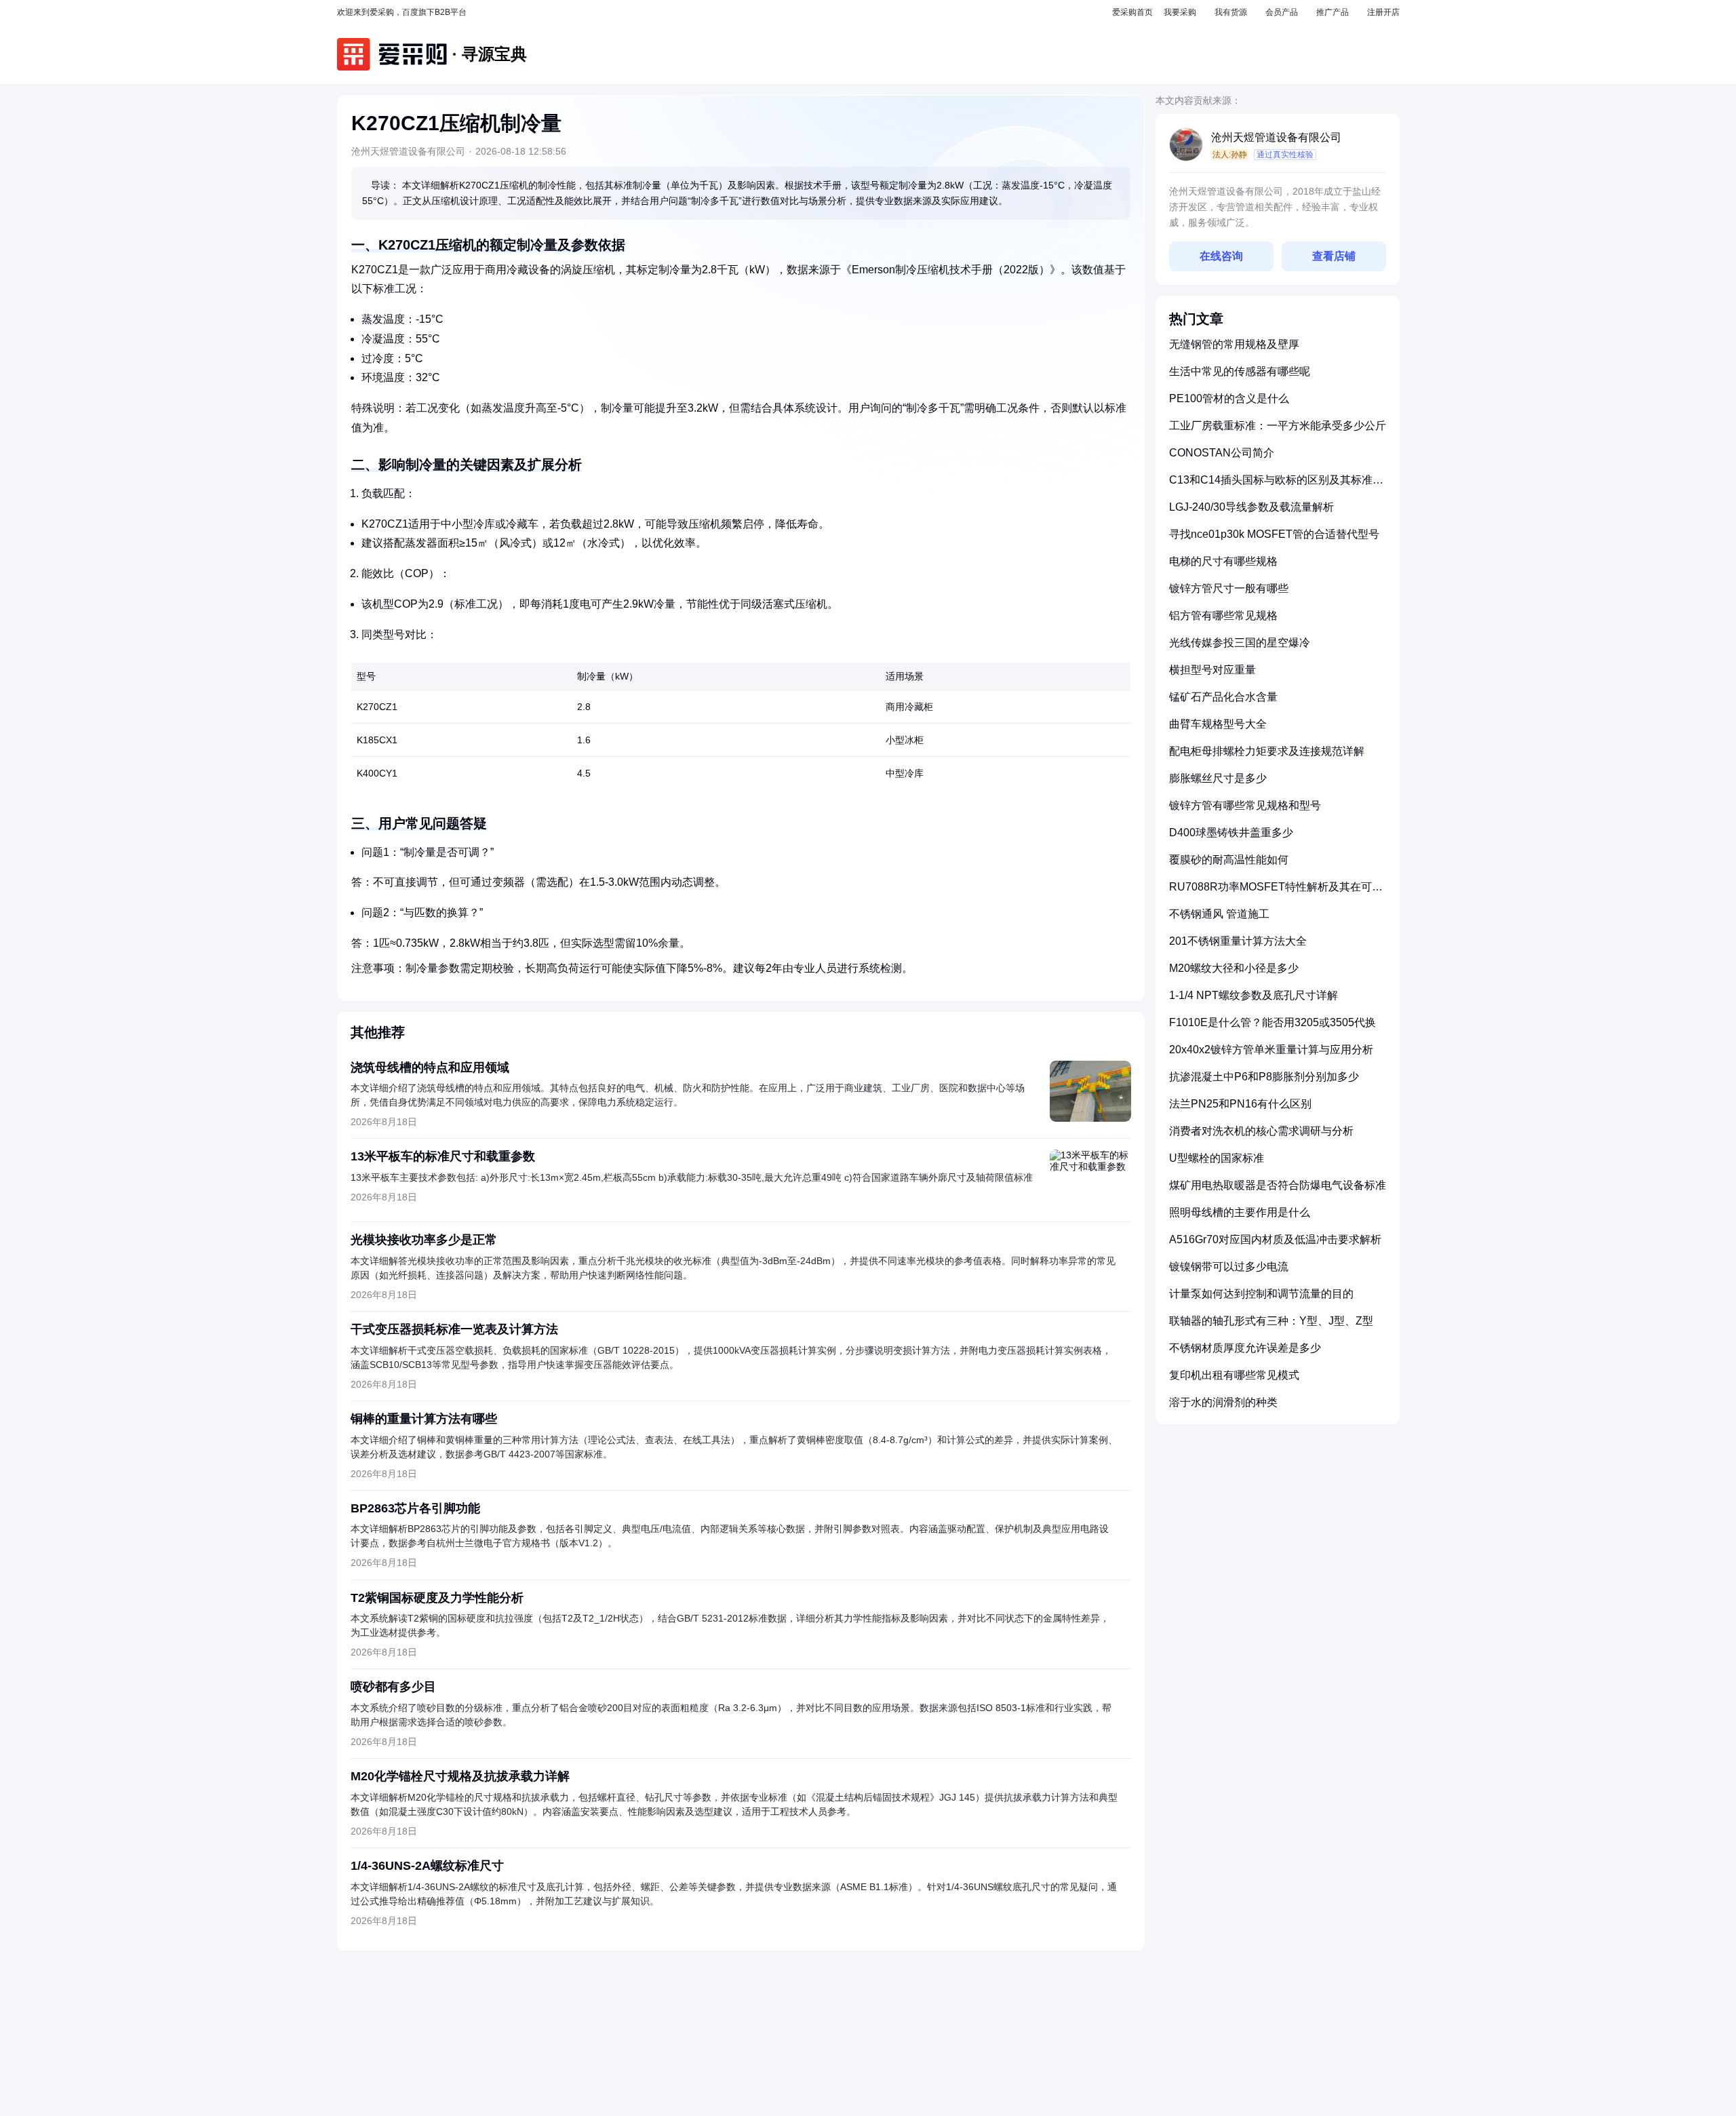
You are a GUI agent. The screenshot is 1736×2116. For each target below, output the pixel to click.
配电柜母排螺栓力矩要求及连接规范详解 (1267, 751)
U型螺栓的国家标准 (1217, 1158)
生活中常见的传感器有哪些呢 (1240, 371)
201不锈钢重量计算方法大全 (1238, 941)
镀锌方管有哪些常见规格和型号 (1245, 805)
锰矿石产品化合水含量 (1223, 697)
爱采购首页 (1132, 12)
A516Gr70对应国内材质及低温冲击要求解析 (1275, 1239)
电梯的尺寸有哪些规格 (1223, 561)
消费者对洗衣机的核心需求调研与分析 (1261, 1131)
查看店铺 (1334, 256)
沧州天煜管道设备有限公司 (1276, 137)
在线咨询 (1221, 256)
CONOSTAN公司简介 (1222, 453)
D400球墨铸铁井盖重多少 (1231, 832)
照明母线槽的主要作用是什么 (1240, 1212)
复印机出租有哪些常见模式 (1234, 1375)
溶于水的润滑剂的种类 (1223, 1402)
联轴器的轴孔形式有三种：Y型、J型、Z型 (1271, 1321)
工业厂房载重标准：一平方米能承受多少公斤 (1278, 426)
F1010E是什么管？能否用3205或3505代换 (1273, 1022)
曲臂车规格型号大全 (1218, 724)
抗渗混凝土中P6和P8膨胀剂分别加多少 (1264, 1077)
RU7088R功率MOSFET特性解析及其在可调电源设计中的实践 (1276, 892)
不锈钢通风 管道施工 (1219, 914)
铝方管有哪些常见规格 (1223, 615)
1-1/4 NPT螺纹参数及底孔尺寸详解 (1254, 995)
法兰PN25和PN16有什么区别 (1240, 1104)
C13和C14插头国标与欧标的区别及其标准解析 (1276, 485)
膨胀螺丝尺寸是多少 (1218, 778)
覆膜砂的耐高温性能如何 (1229, 860)
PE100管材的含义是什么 (1229, 398)
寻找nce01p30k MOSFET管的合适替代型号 (1274, 534)
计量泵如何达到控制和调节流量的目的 (1261, 1294)
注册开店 (1383, 12)
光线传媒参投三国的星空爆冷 (1240, 643)
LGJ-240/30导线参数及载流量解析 (1251, 507)
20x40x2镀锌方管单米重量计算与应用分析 (1271, 1050)
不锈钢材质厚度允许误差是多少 (1245, 1348)
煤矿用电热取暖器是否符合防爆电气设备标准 (1278, 1185)
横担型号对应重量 (1212, 670)
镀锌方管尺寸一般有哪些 (1229, 588)
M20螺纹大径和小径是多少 (1234, 968)
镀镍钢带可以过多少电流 (1229, 1267)
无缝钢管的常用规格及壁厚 (1234, 344)
